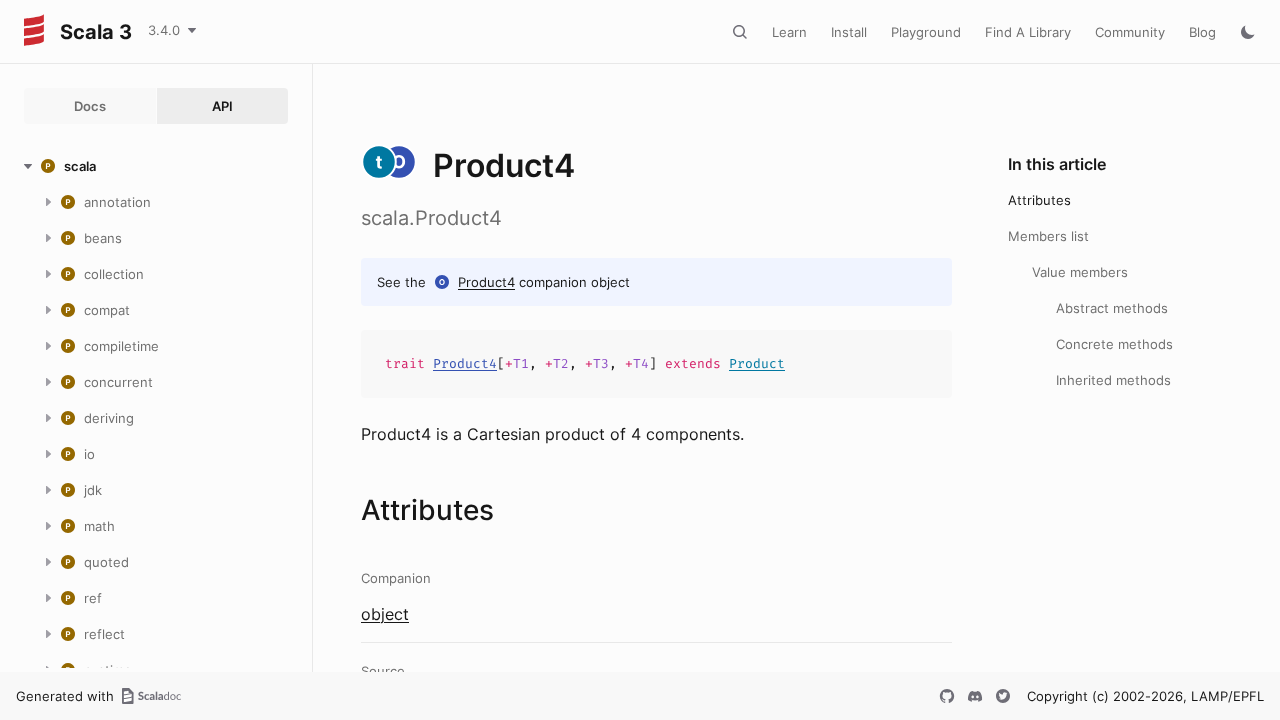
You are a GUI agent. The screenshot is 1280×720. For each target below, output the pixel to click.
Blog (1202, 32)
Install (849, 32)
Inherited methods (1113, 380)
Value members (1080, 272)
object (385, 614)
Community (1130, 32)
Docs (90, 106)
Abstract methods (1112, 308)
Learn (789, 32)
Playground (926, 32)
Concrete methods (1114, 344)
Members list (1048, 236)
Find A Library (1028, 32)
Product (757, 363)
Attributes (1039, 200)
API (222, 106)
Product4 (486, 282)
